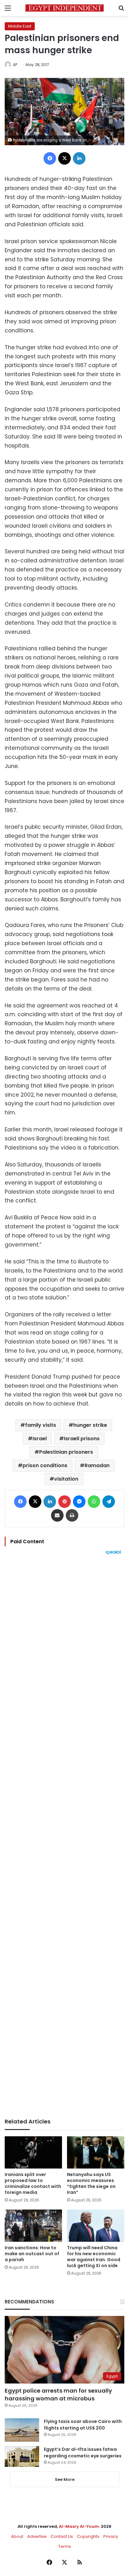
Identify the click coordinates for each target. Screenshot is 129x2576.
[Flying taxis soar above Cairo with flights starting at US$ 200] (22, 2430)
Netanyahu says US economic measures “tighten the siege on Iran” (91, 2183)
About (17, 2536)
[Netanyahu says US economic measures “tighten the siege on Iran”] (96, 2152)
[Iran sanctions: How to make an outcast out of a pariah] (33, 2226)
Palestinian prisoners (66, 1452)
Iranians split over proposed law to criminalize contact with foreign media (33, 2183)
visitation (66, 1479)
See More (65, 2479)
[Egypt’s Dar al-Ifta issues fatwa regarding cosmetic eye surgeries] (22, 2456)
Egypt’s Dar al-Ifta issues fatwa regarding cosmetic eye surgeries (83, 2453)
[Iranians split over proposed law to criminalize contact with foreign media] (33, 2152)
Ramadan (97, 1465)
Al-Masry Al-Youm (79, 2526)
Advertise (37, 2536)
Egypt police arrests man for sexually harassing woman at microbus (58, 2394)
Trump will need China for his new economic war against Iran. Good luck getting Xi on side (94, 2257)
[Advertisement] (64, 1836)
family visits (41, 1425)
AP (15, 65)
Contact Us (62, 2536)
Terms (65, 2546)
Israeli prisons (82, 1439)
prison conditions (45, 1465)
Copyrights (88, 2536)
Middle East (20, 26)
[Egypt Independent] (64, 8)
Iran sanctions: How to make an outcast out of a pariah (32, 2254)
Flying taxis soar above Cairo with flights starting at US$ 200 (83, 2425)
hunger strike (90, 1425)
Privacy (111, 2536)
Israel (40, 1439)
